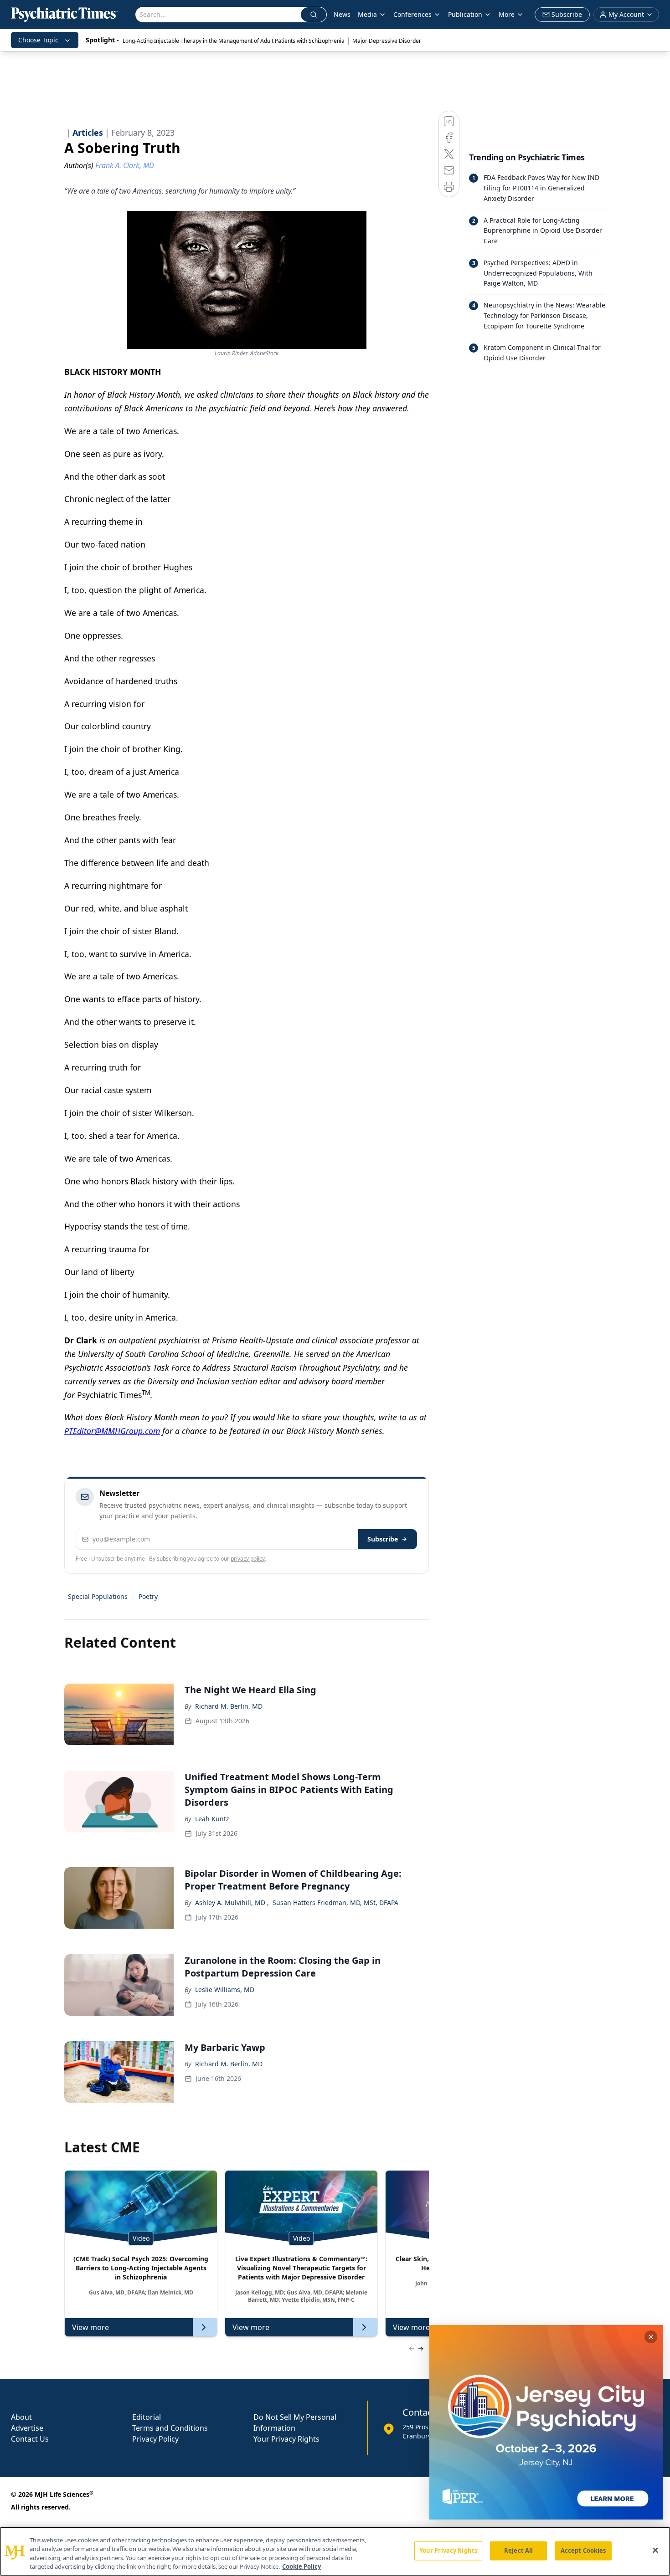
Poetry (148, 1596)
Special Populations (98, 1596)
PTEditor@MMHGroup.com (112, 1431)
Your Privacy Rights (286, 2439)
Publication (465, 14)
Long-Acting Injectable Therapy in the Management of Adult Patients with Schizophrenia (234, 41)
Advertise (27, 2428)
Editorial (147, 2417)
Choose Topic (38, 40)
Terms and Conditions (170, 2428)
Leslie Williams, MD (225, 1990)
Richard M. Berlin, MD (229, 1706)
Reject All (518, 2550)
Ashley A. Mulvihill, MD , (232, 1903)
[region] (335, 2551)
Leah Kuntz (212, 1819)
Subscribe (383, 1539)
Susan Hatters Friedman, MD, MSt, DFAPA (335, 1903)
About (21, 2417)
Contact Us (30, 2439)
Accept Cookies (583, 2550)
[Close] (655, 2550)
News (342, 14)
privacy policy (248, 1559)
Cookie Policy (301, 2566)
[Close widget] (651, 2337)
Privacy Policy (155, 2439)
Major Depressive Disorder (387, 41)
